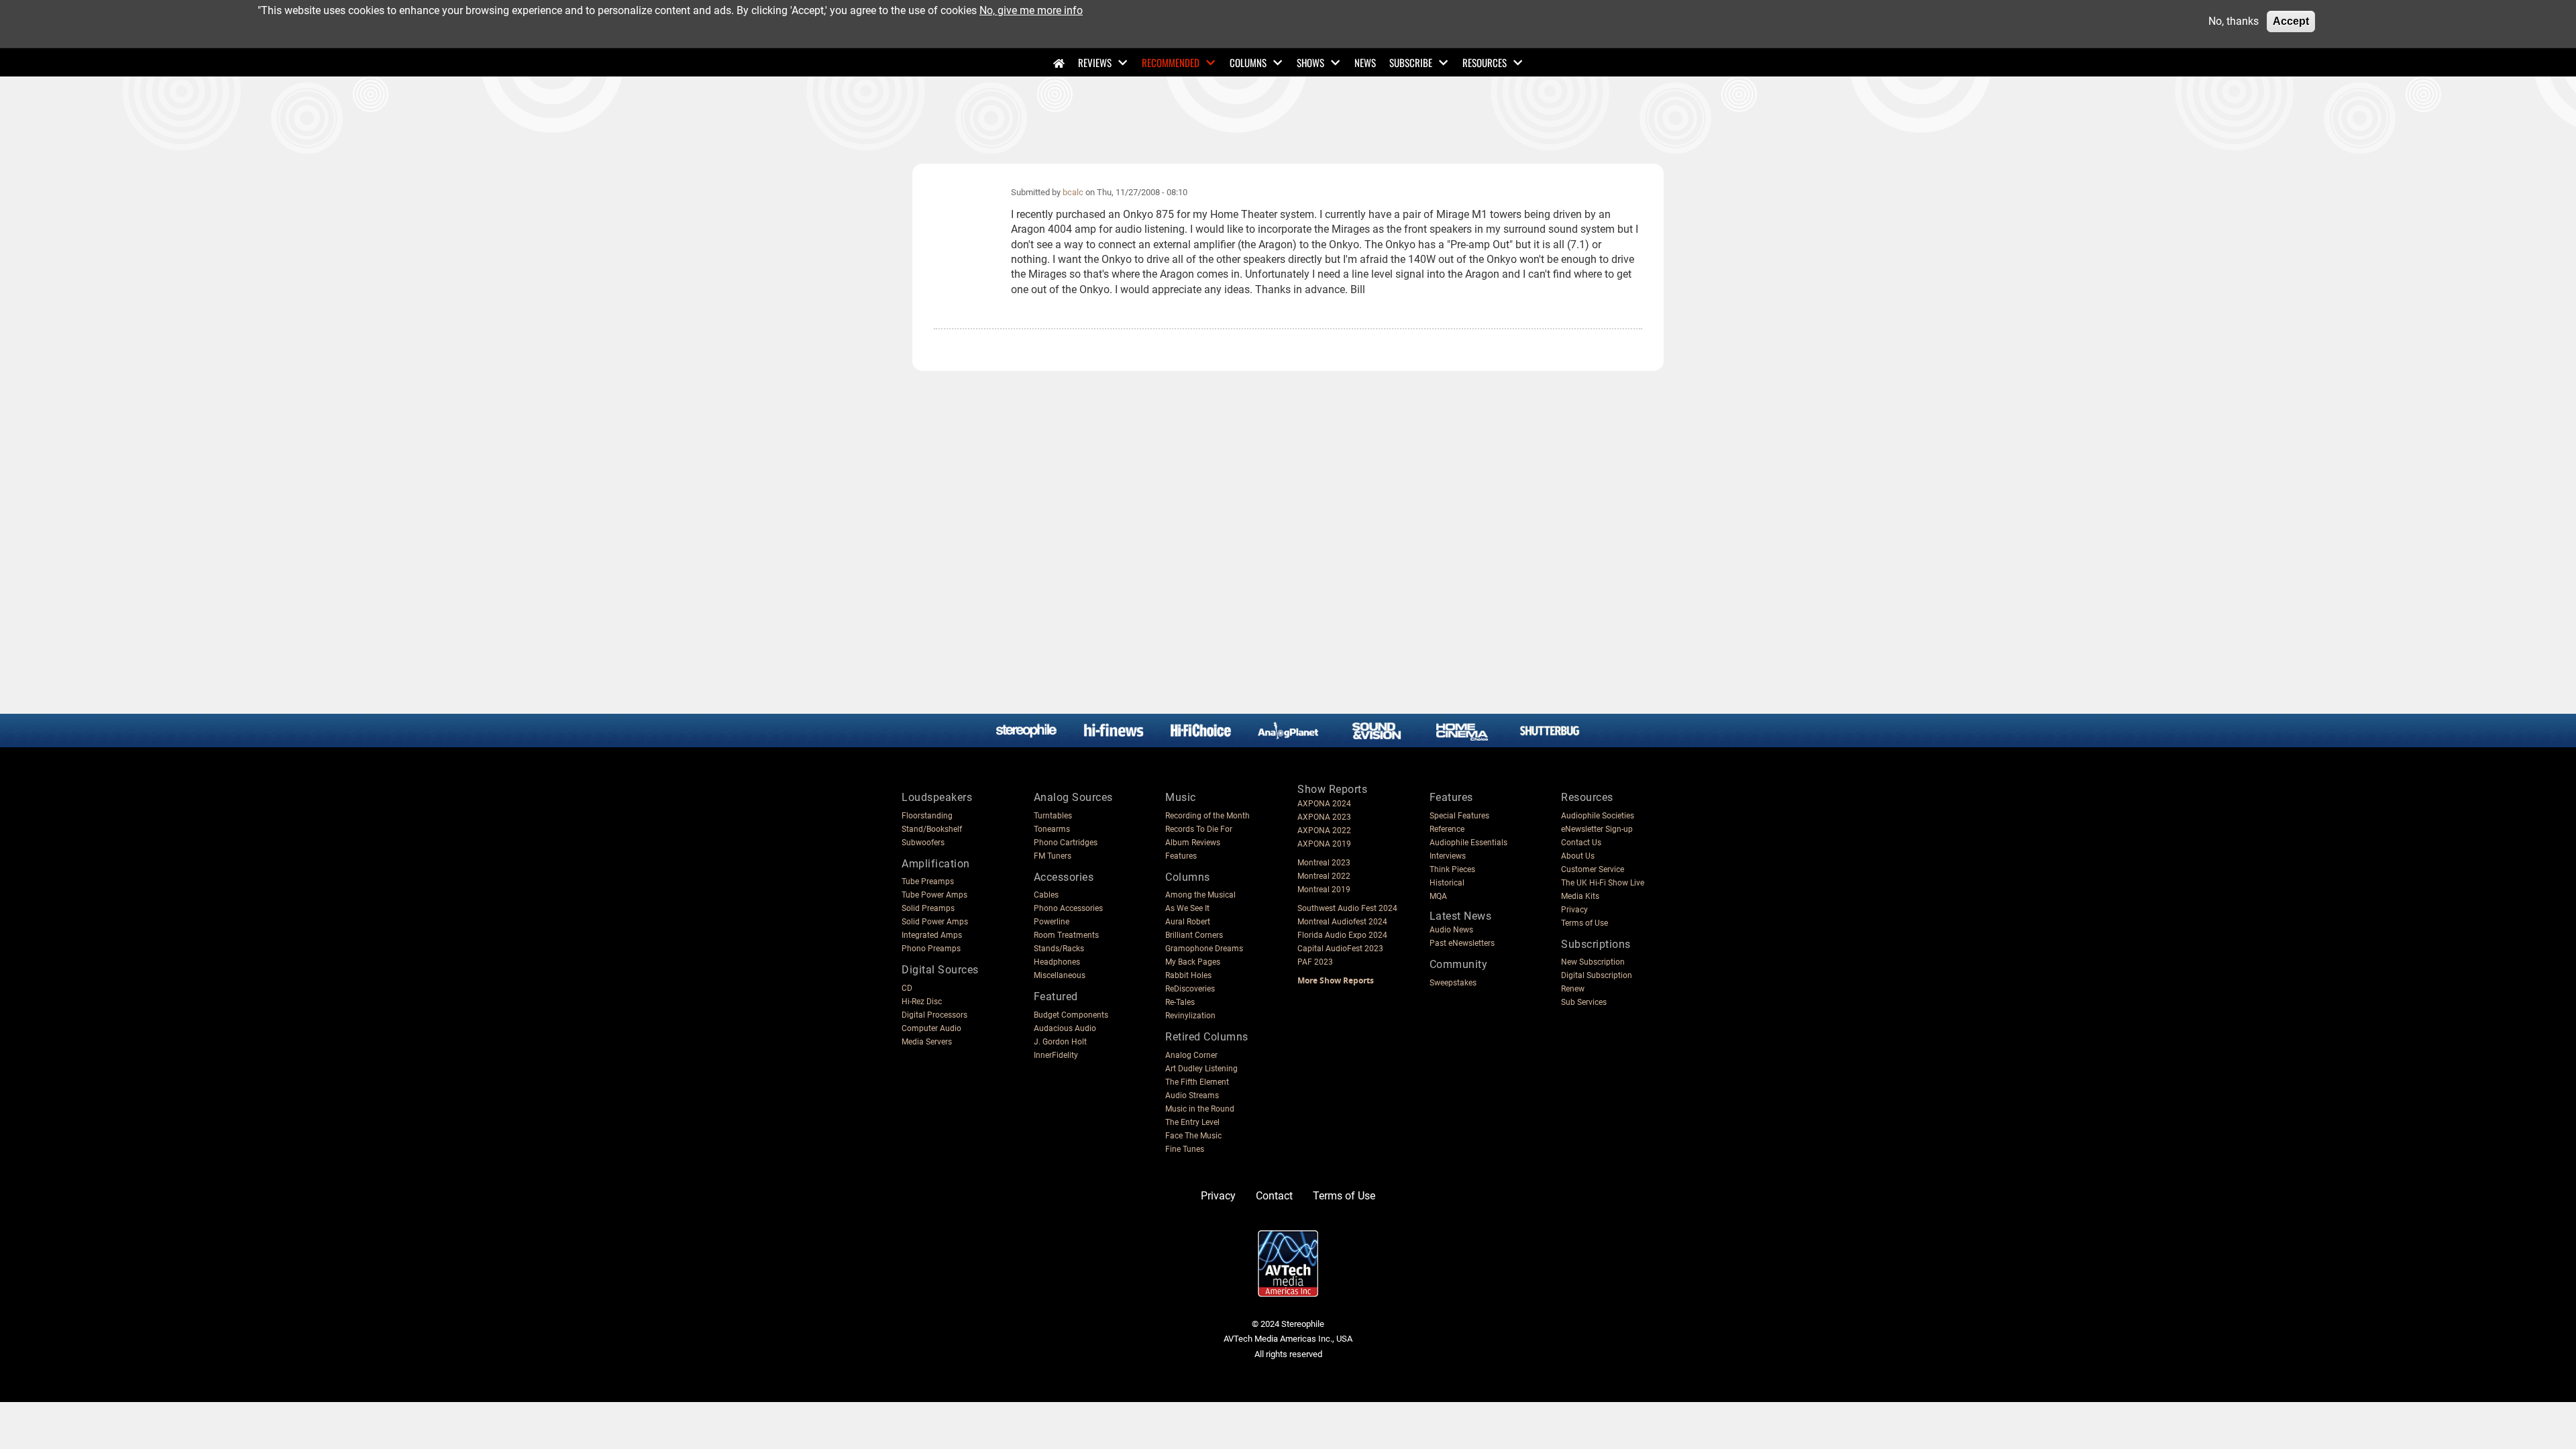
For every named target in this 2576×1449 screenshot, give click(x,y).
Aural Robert (1188, 922)
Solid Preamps (928, 908)
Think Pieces (1452, 869)
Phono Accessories (1068, 908)
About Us (1578, 856)
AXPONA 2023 (1324, 817)
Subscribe (1411, 62)
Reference (1447, 829)
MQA (1438, 896)
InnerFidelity (1056, 1055)
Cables (1046, 895)
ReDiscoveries (1190, 989)
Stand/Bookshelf (932, 829)
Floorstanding (927, 816)
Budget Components (1071, 1015)
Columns (1248, 62)
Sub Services (1584, 1002)
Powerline (1052, 922)
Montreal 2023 (1324, 863)
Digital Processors (934, 1015)
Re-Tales (1180, 1002)
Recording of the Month (1207, 816)
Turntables (1053, 816)
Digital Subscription (1597, 975)
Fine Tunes (1185, 1149)
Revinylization (1190, 1016)
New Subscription (1593, 962)
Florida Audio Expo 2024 (1342, 935)
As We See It (1187, 908)
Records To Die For (1199, 829)
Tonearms (1052, 829)
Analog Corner (1191, 1055)
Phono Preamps (931, 949)
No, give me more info (1031, 10)
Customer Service (1593, 869)
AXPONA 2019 (1324, 844)
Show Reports (1332, 789)
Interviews (1448, 856)
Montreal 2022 (1324, 876)
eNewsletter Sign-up (1597, 829)
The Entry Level (1192, 1122)
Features (1181, 856)
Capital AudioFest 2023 (1340, 949)
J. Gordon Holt (1060, 1042)
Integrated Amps (932, 935)
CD (907, 988)
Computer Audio (931, 1028)
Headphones (1057, 962)
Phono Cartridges (1066, 843)
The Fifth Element (1197, 1082)
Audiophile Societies (1598, 816)
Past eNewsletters (1462, 943)
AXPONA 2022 (1324, 830)
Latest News (1461, 916)
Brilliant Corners (1194, 935)
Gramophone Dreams (1204, 949)
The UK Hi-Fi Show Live (1603, 883)
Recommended (1171, 62)
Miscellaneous (1060, 975)
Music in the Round (1200, 1109)
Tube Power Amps (934, 895)
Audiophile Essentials (1468, 843)
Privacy (1574, 910)
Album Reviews (1193, 843)
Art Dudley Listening (1201, 1069)
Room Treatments (1066, 935)
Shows (1310, 62)
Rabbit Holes (1188, 975)
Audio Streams (1192, 1095)
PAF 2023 (1315, 962)
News (1365, 62)
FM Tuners (1053, 856)
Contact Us (1581, 843)
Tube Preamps (928, 881)
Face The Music (1193, 1136)
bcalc (1073, 192)
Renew (1573, 989)
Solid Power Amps (935, 922)
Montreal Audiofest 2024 (1342, 922)
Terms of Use (1585, 923)
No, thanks (2234, 21)
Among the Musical (1200, 895)
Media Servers (927, 1042)
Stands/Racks (1059, 949)
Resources (1485, 62)
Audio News (1451, 930)
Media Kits (1580, 896)
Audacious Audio (1065, 1028)
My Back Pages (1193, 962)
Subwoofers (923, 843)
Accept (2291, 21)
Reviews (1095, 62)
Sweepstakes (1453, 983)
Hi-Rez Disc (922, 1002)
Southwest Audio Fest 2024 (1347, 908)
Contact (1274, 1196)
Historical (1447, 883)
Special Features (1459, 816)
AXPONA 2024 (1324, 804)
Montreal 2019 (1324, 890)
